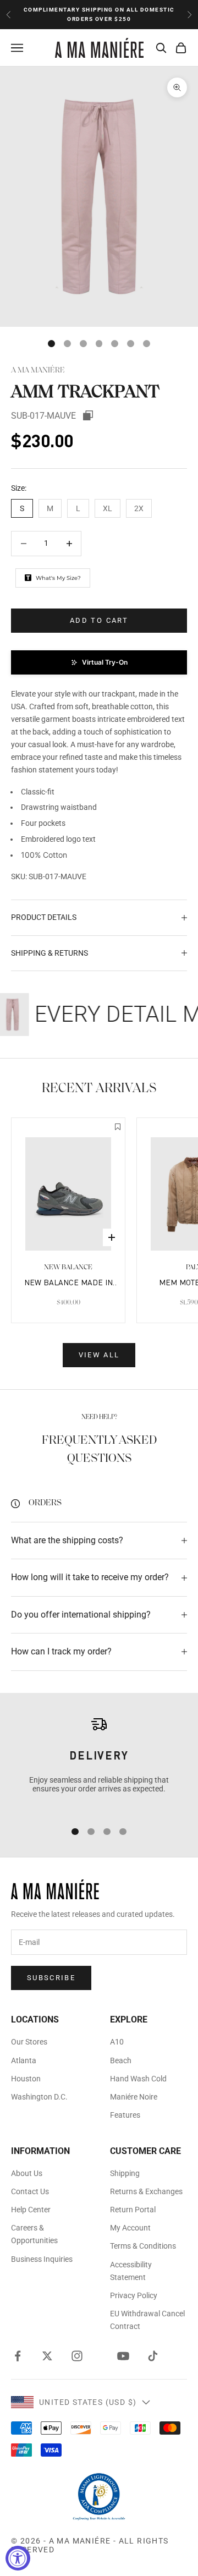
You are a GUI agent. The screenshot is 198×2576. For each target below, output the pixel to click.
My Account (130, 2228)
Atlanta (24, 2060)
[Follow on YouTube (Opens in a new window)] (123, 2356)
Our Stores (29, 2042)
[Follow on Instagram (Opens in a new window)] (77, 2356)
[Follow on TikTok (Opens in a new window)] (153, 2356)
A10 (117, 2042)
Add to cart (99, 620)
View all (99, 1355)
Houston (26, 2079)
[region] (99, 1763)
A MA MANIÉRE (38, 371)
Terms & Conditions (143, 2246)
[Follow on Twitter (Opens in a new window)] (47, 2356)
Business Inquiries (42, 2259)
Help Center (31, 2210)
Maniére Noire (134, 2097)
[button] (99, 662)
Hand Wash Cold (138, 2079)
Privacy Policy (134, 2295)
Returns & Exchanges (146, 2191)
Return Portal (133, 2210)
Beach (121, 2060)
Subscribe (51, 1978)
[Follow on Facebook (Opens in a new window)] (18, 2356)
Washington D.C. (39, 2097)
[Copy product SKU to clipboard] (88, 415)
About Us (27, 2173)
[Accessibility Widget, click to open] (18, 2558)
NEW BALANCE (68, 1267)
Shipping (125, 2173)
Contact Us (30, 2191)
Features (125, 2115)
